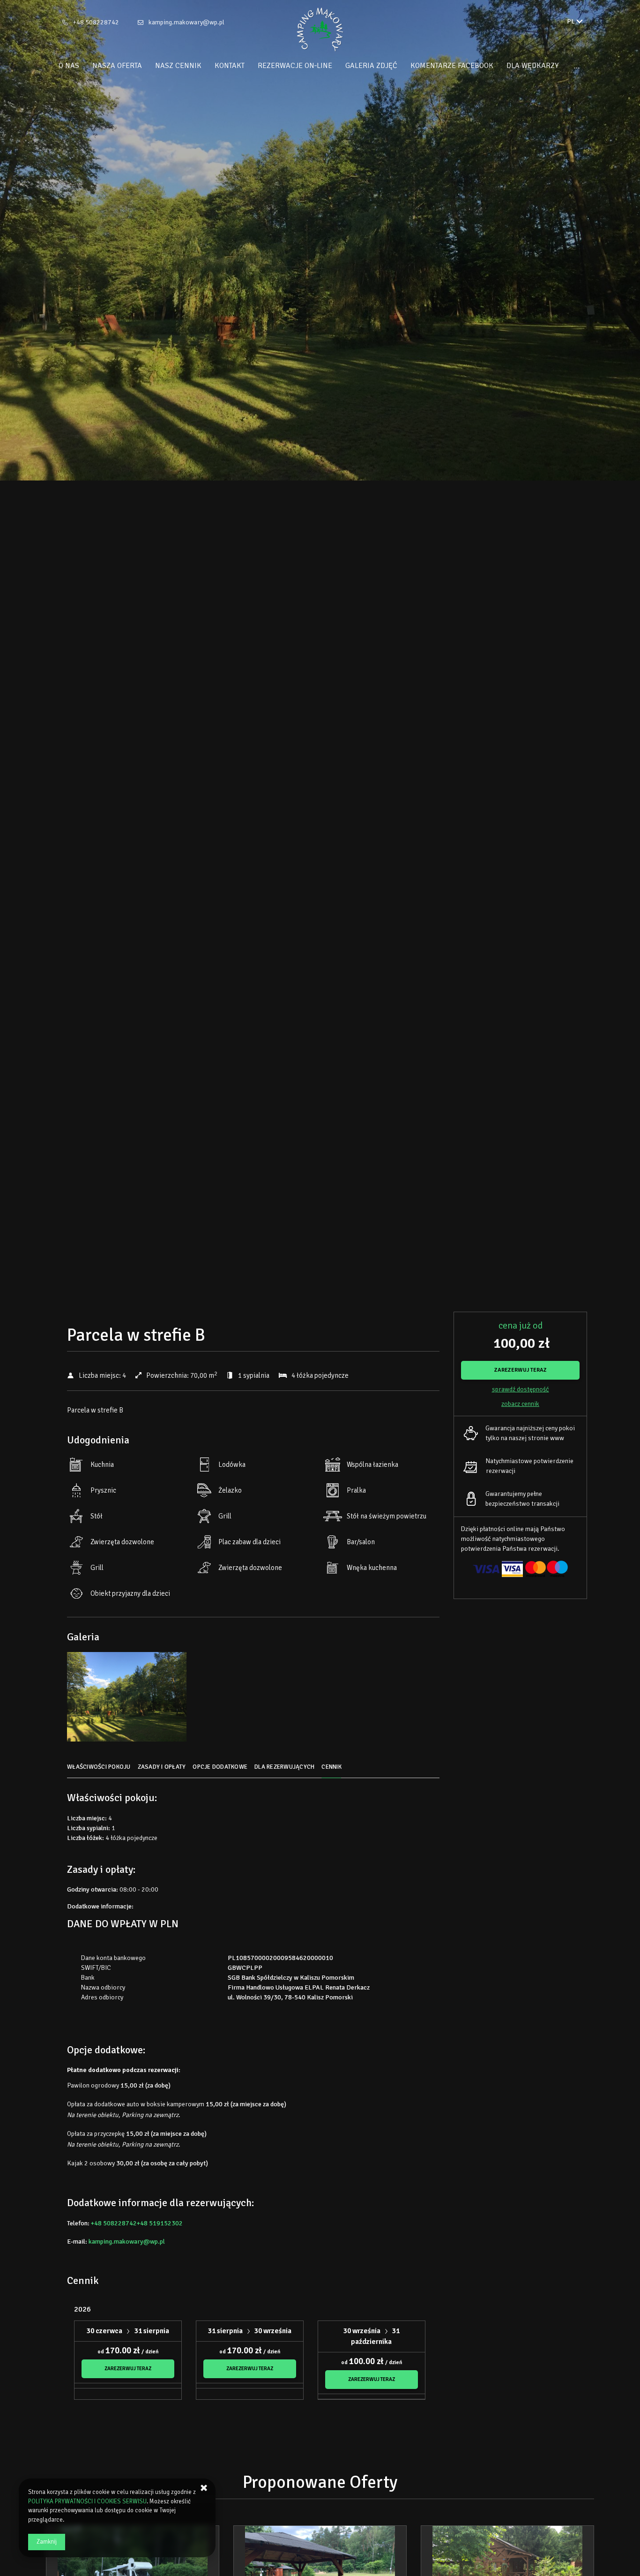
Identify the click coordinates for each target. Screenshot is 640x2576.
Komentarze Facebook (452, 66)
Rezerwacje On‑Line (295, 66)
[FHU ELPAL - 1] (127, 1699)
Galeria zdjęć (371, 66)
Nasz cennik (178, 66)
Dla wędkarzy (532, 66)
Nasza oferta (117, 66)
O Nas (69, 66)
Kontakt (230, 66)
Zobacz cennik (520, 1404)
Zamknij (47, 2542)
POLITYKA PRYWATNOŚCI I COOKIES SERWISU (87, 2501)
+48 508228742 (96, 22)
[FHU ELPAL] (320, 30)
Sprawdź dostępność (521, 1389)
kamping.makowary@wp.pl (186, 22)
